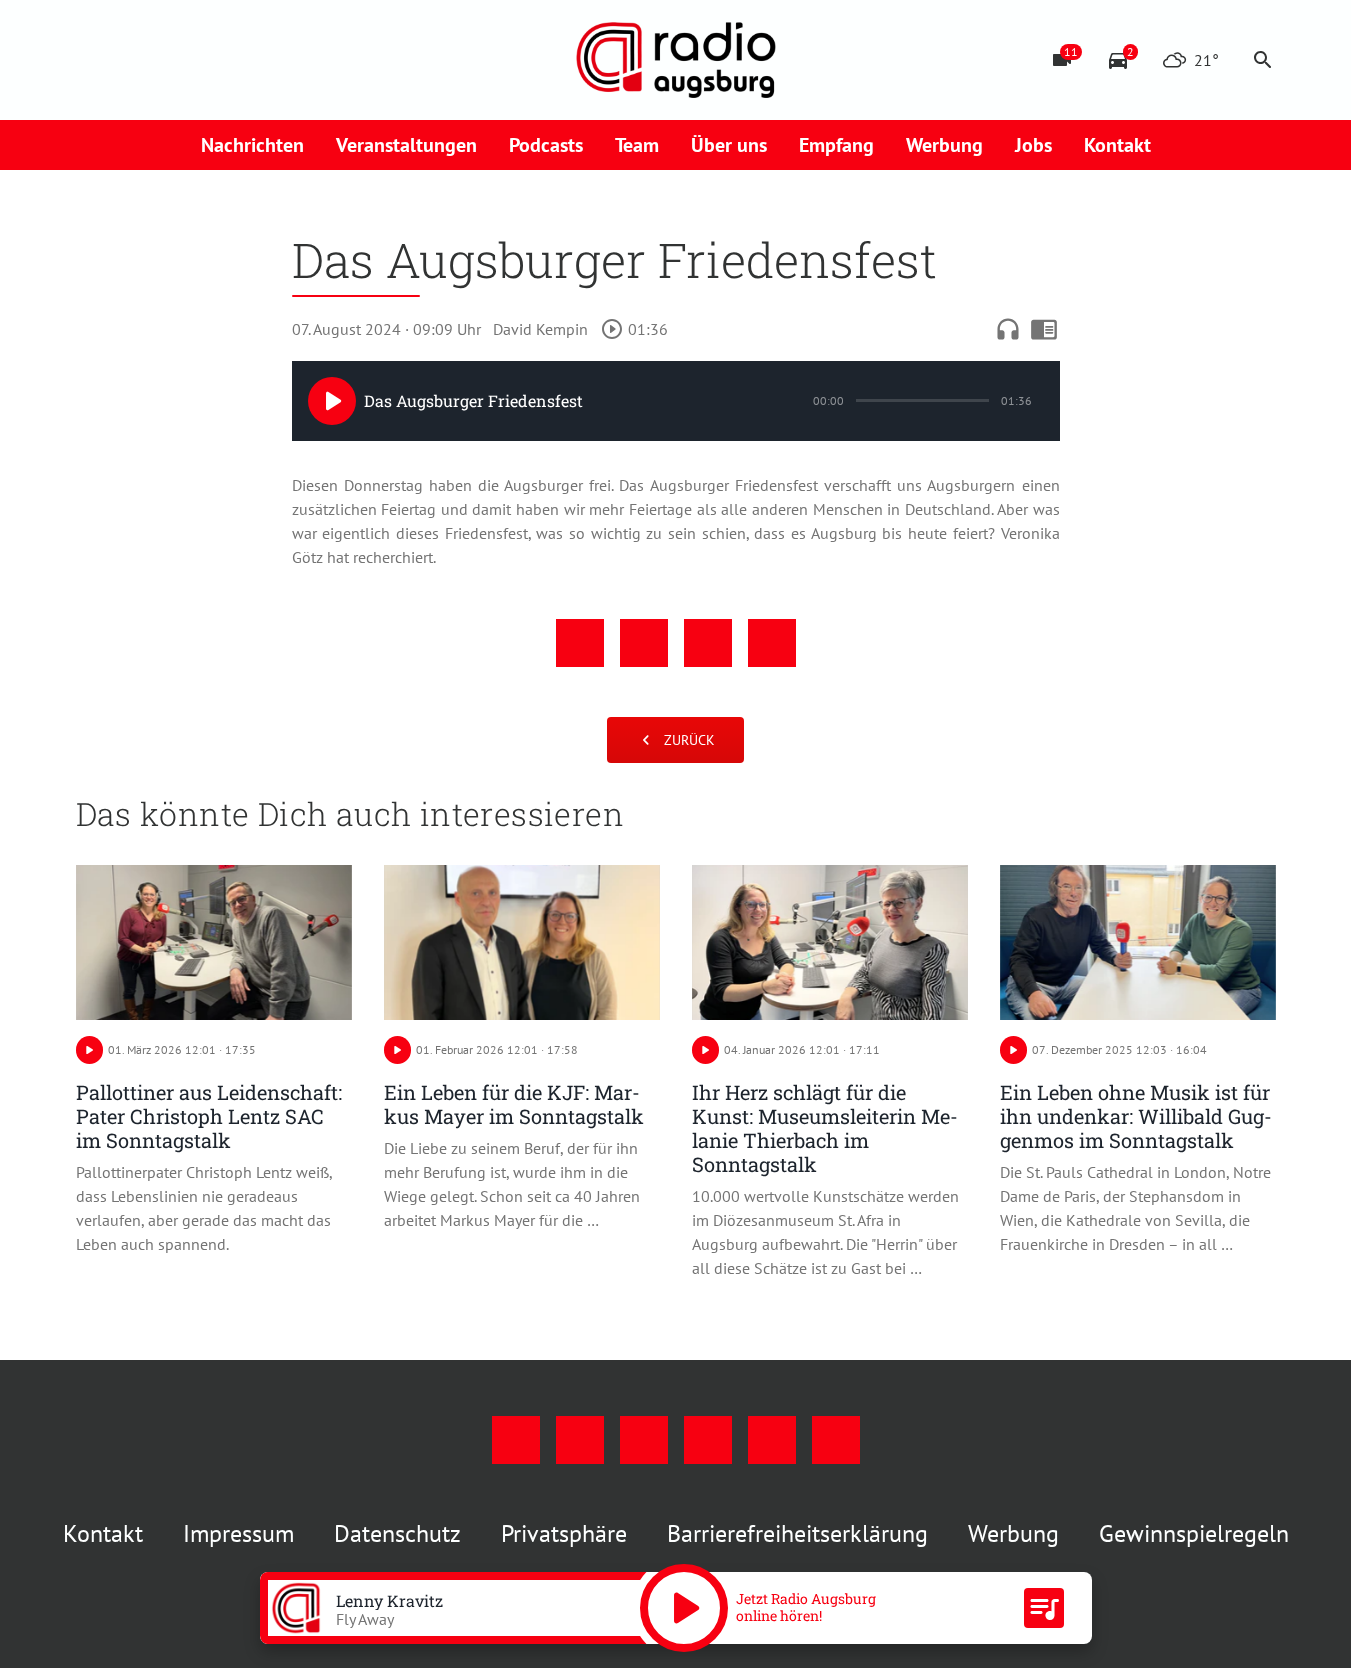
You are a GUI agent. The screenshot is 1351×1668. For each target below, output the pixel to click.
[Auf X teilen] (644, 643)
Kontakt (1117, 145)
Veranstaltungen (406, 145)
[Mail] (216, 60)
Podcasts (546, 145)
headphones (1008, 329)
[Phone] (256, 60)
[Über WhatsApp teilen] (708, 643)
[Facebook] (96, 60)
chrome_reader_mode (1044, 329)
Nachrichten (252, 145)
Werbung (944, 145)
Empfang (836, 145)
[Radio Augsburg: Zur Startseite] (676, 60)
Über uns (729, 145)
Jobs (1033, 145)
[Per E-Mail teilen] (772, 643)
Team (637, 145)
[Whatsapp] (296, 60)
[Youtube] (176, 60)
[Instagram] (136, 60)
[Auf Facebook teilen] (580, 643)
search (1263, 60)
